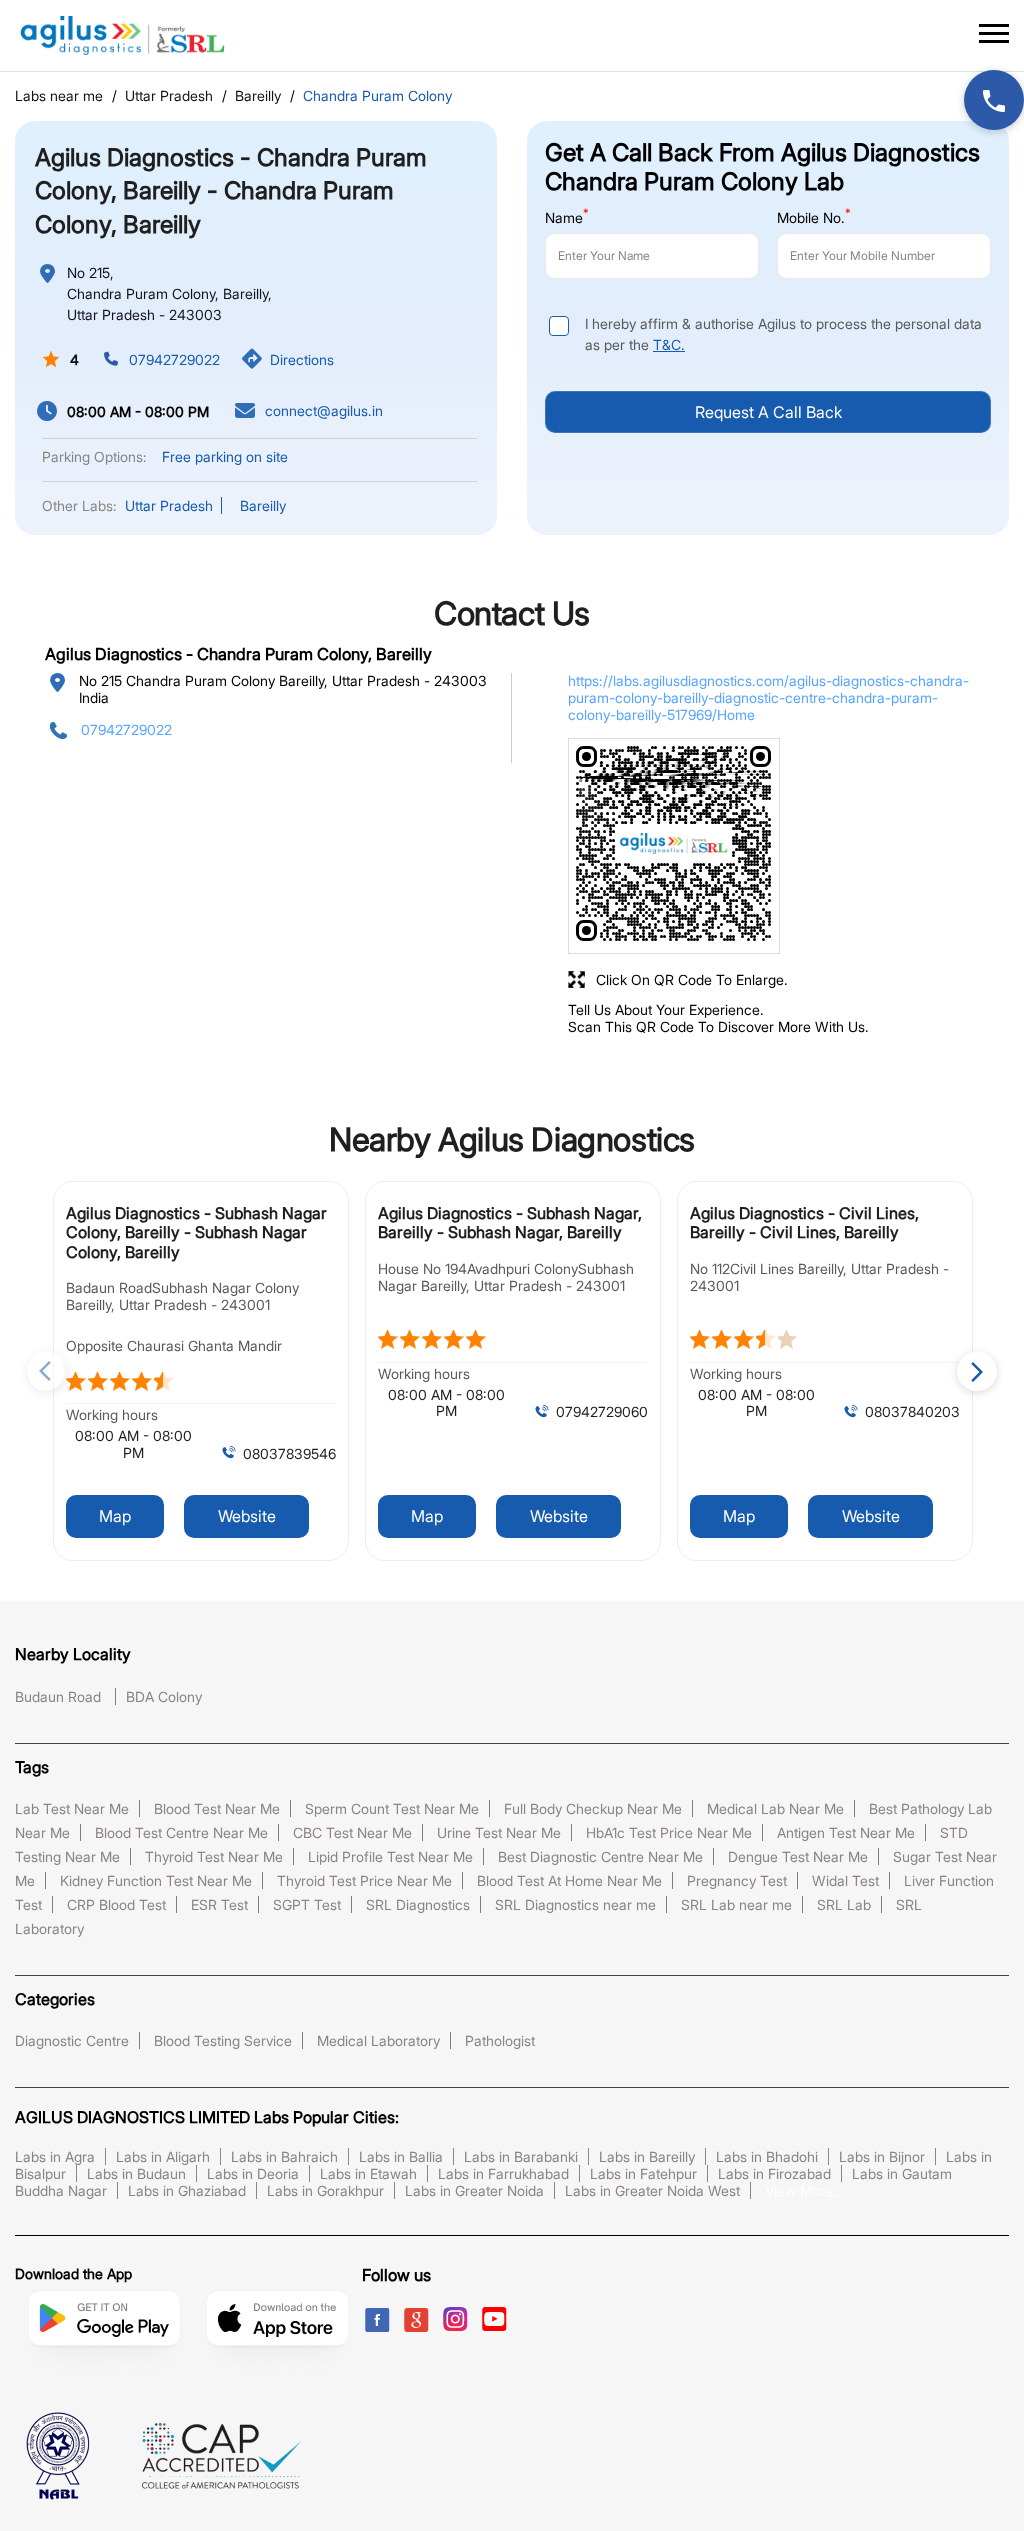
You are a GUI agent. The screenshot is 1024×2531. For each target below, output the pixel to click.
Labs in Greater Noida (474, 2190)
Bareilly (258, 96)
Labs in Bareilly (647, 2156)
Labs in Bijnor (882, 2156)
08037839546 (289, 1454)
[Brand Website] (537, 2318)
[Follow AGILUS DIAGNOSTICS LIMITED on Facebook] (381, 2318)
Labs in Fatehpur (643, 2173)
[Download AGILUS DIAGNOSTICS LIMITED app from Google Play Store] (104, 2336)
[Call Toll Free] (994, 100)
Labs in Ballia (401, 2156)
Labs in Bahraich (284, 2156)
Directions (302, 360)
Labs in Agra (55, 2156)
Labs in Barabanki (521, 2156)
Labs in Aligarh (163, 2156)
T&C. (669, 344)
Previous (47, 1371)
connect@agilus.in (324, 411)
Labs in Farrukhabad (503, 2173)
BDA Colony (164, 1696)
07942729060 (602, 1412)
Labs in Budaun (136, 2173)
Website (247, 1516)
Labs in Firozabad (774, 2173)
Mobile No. (814, 216)
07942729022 (174, 360)
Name (567, 216)
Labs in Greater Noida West (652, 2190)
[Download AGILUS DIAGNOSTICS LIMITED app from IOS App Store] (277, 2336)
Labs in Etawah (368, 2173)
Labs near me (59, 96)
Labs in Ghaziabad (187, 2190)
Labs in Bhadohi (767, 2156)
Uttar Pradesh (169, 96)
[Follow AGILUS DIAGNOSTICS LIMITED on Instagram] (459, 2318)
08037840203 (912, 1412)
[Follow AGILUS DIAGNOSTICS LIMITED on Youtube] (498, 2318)
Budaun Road (58, 1696)
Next (977, 1371)
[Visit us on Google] (420, 2318)
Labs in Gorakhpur (325, 2190)
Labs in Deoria (253, 2173)
